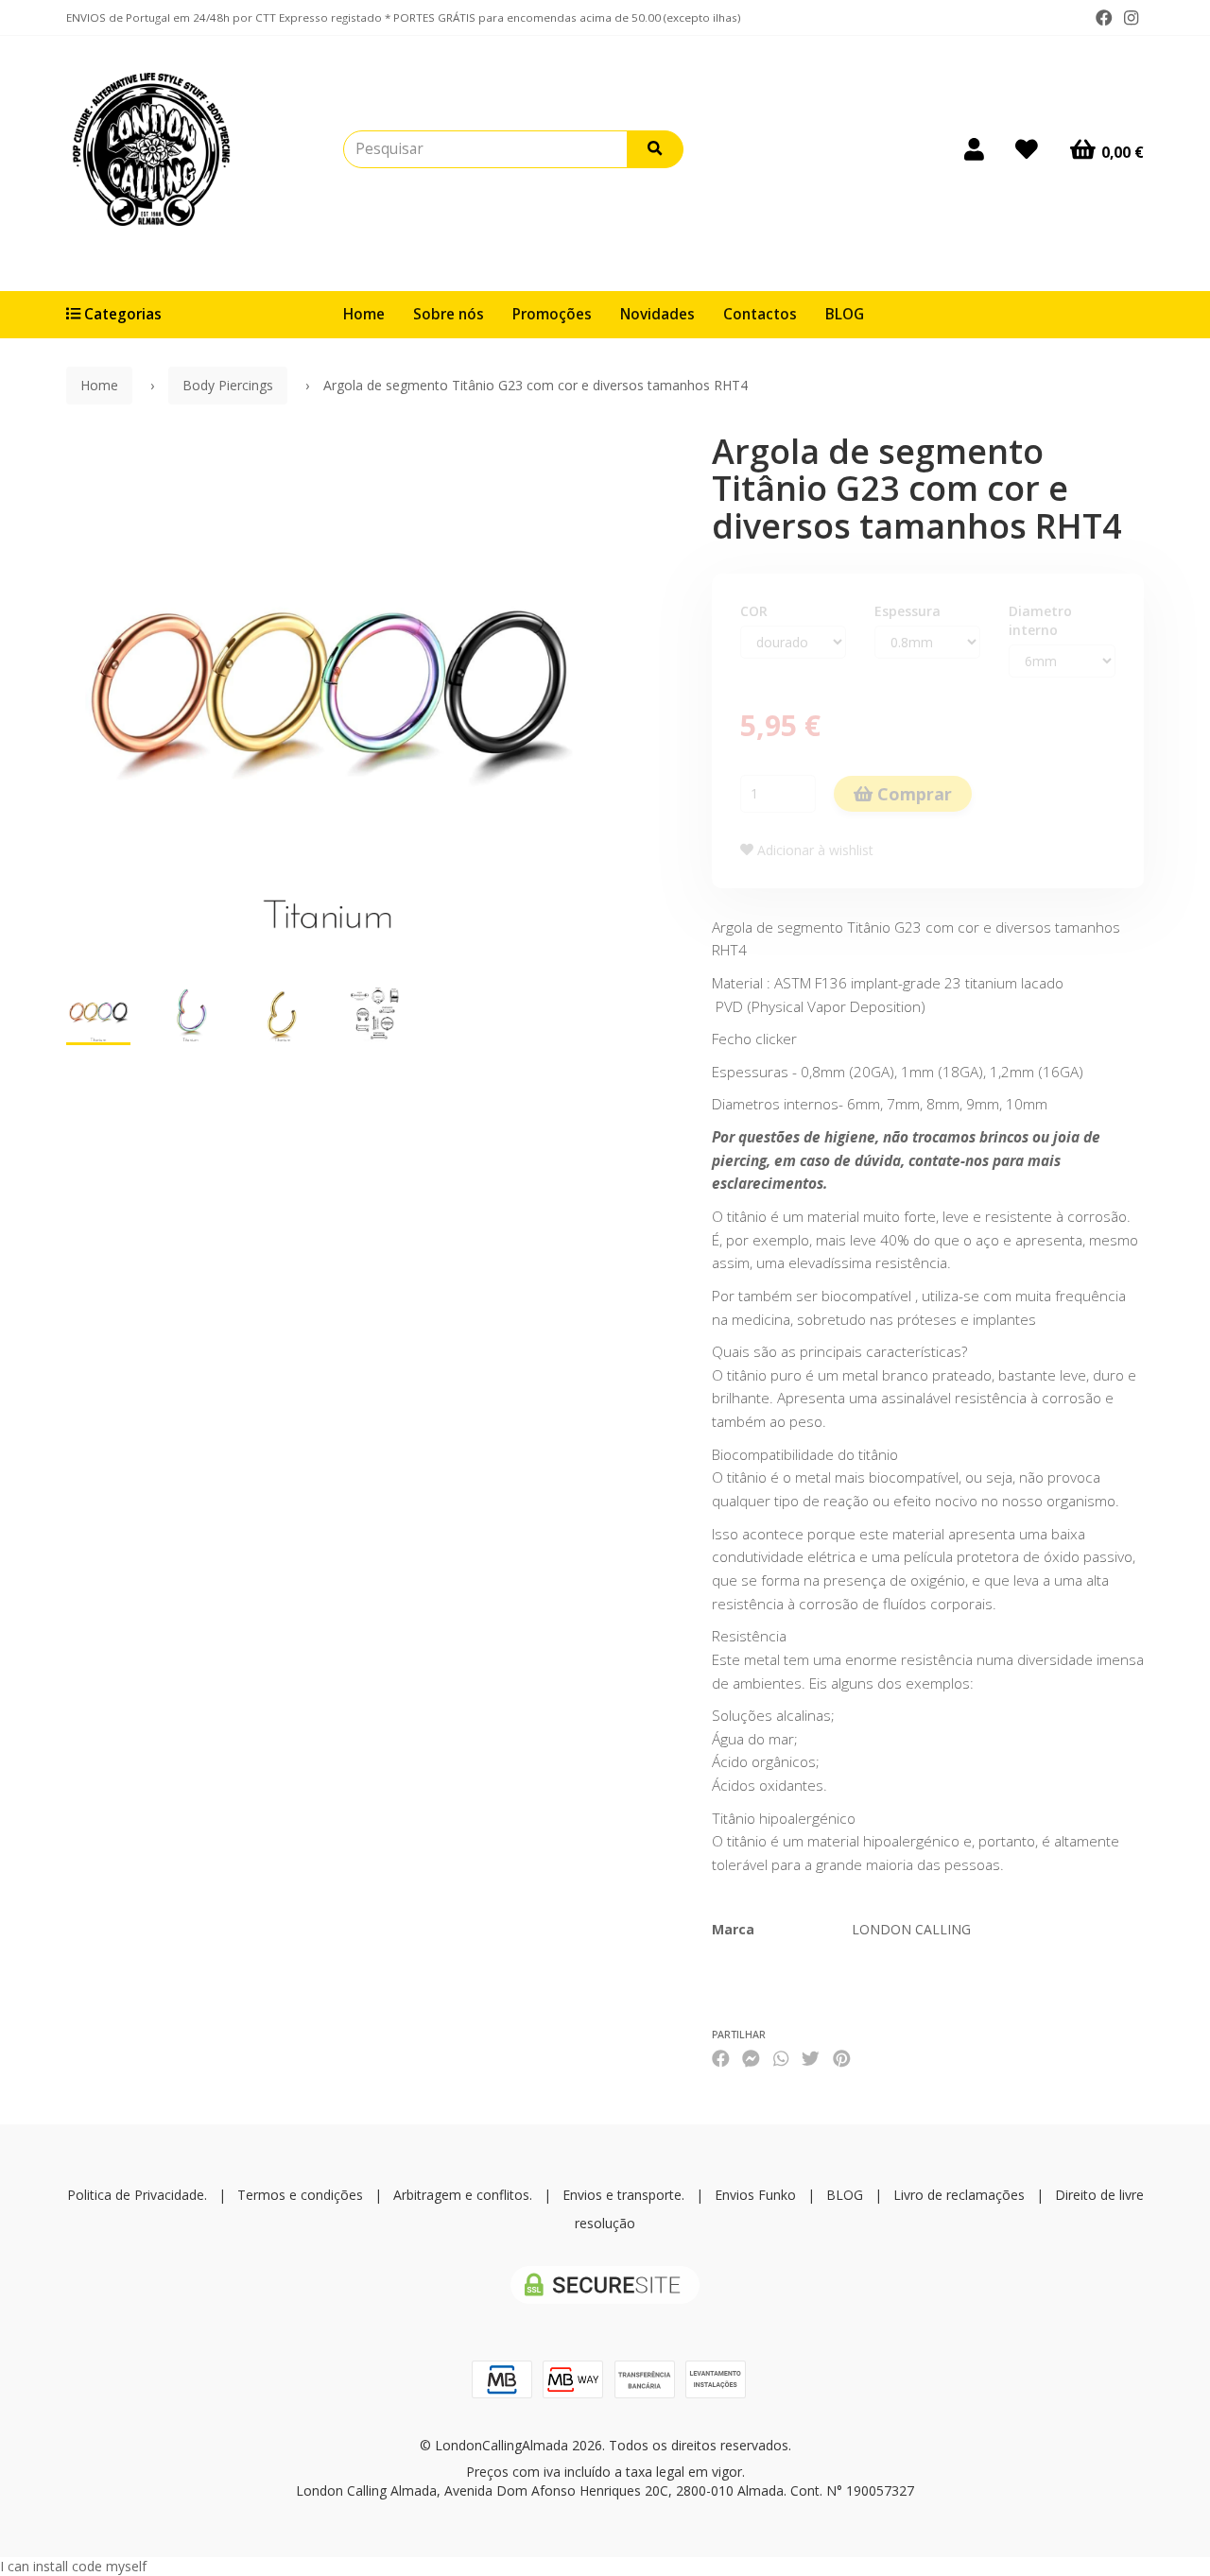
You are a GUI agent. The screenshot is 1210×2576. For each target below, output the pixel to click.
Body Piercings (228, 385)
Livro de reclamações (959, 2195)
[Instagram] (1131, 18)
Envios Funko (755, 2195)
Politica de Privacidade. (137, 2195)
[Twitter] (811, 2058)
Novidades (657, 314)
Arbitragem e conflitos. (463, 2195)
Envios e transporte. (623, 2195)
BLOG (845, 314)
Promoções (552, 314)
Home (364, 314)
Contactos (760, 314)
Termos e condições (300, 2195)
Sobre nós (449, 314)
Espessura (907, 611)
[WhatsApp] (781, 2058)
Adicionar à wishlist (813, 850)
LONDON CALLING (911, 1929)
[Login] (974, 149)
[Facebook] (1104, 18)
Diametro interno (1040, 620)
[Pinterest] (842, 2058)
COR (754, 611)
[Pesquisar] (655, 149)
